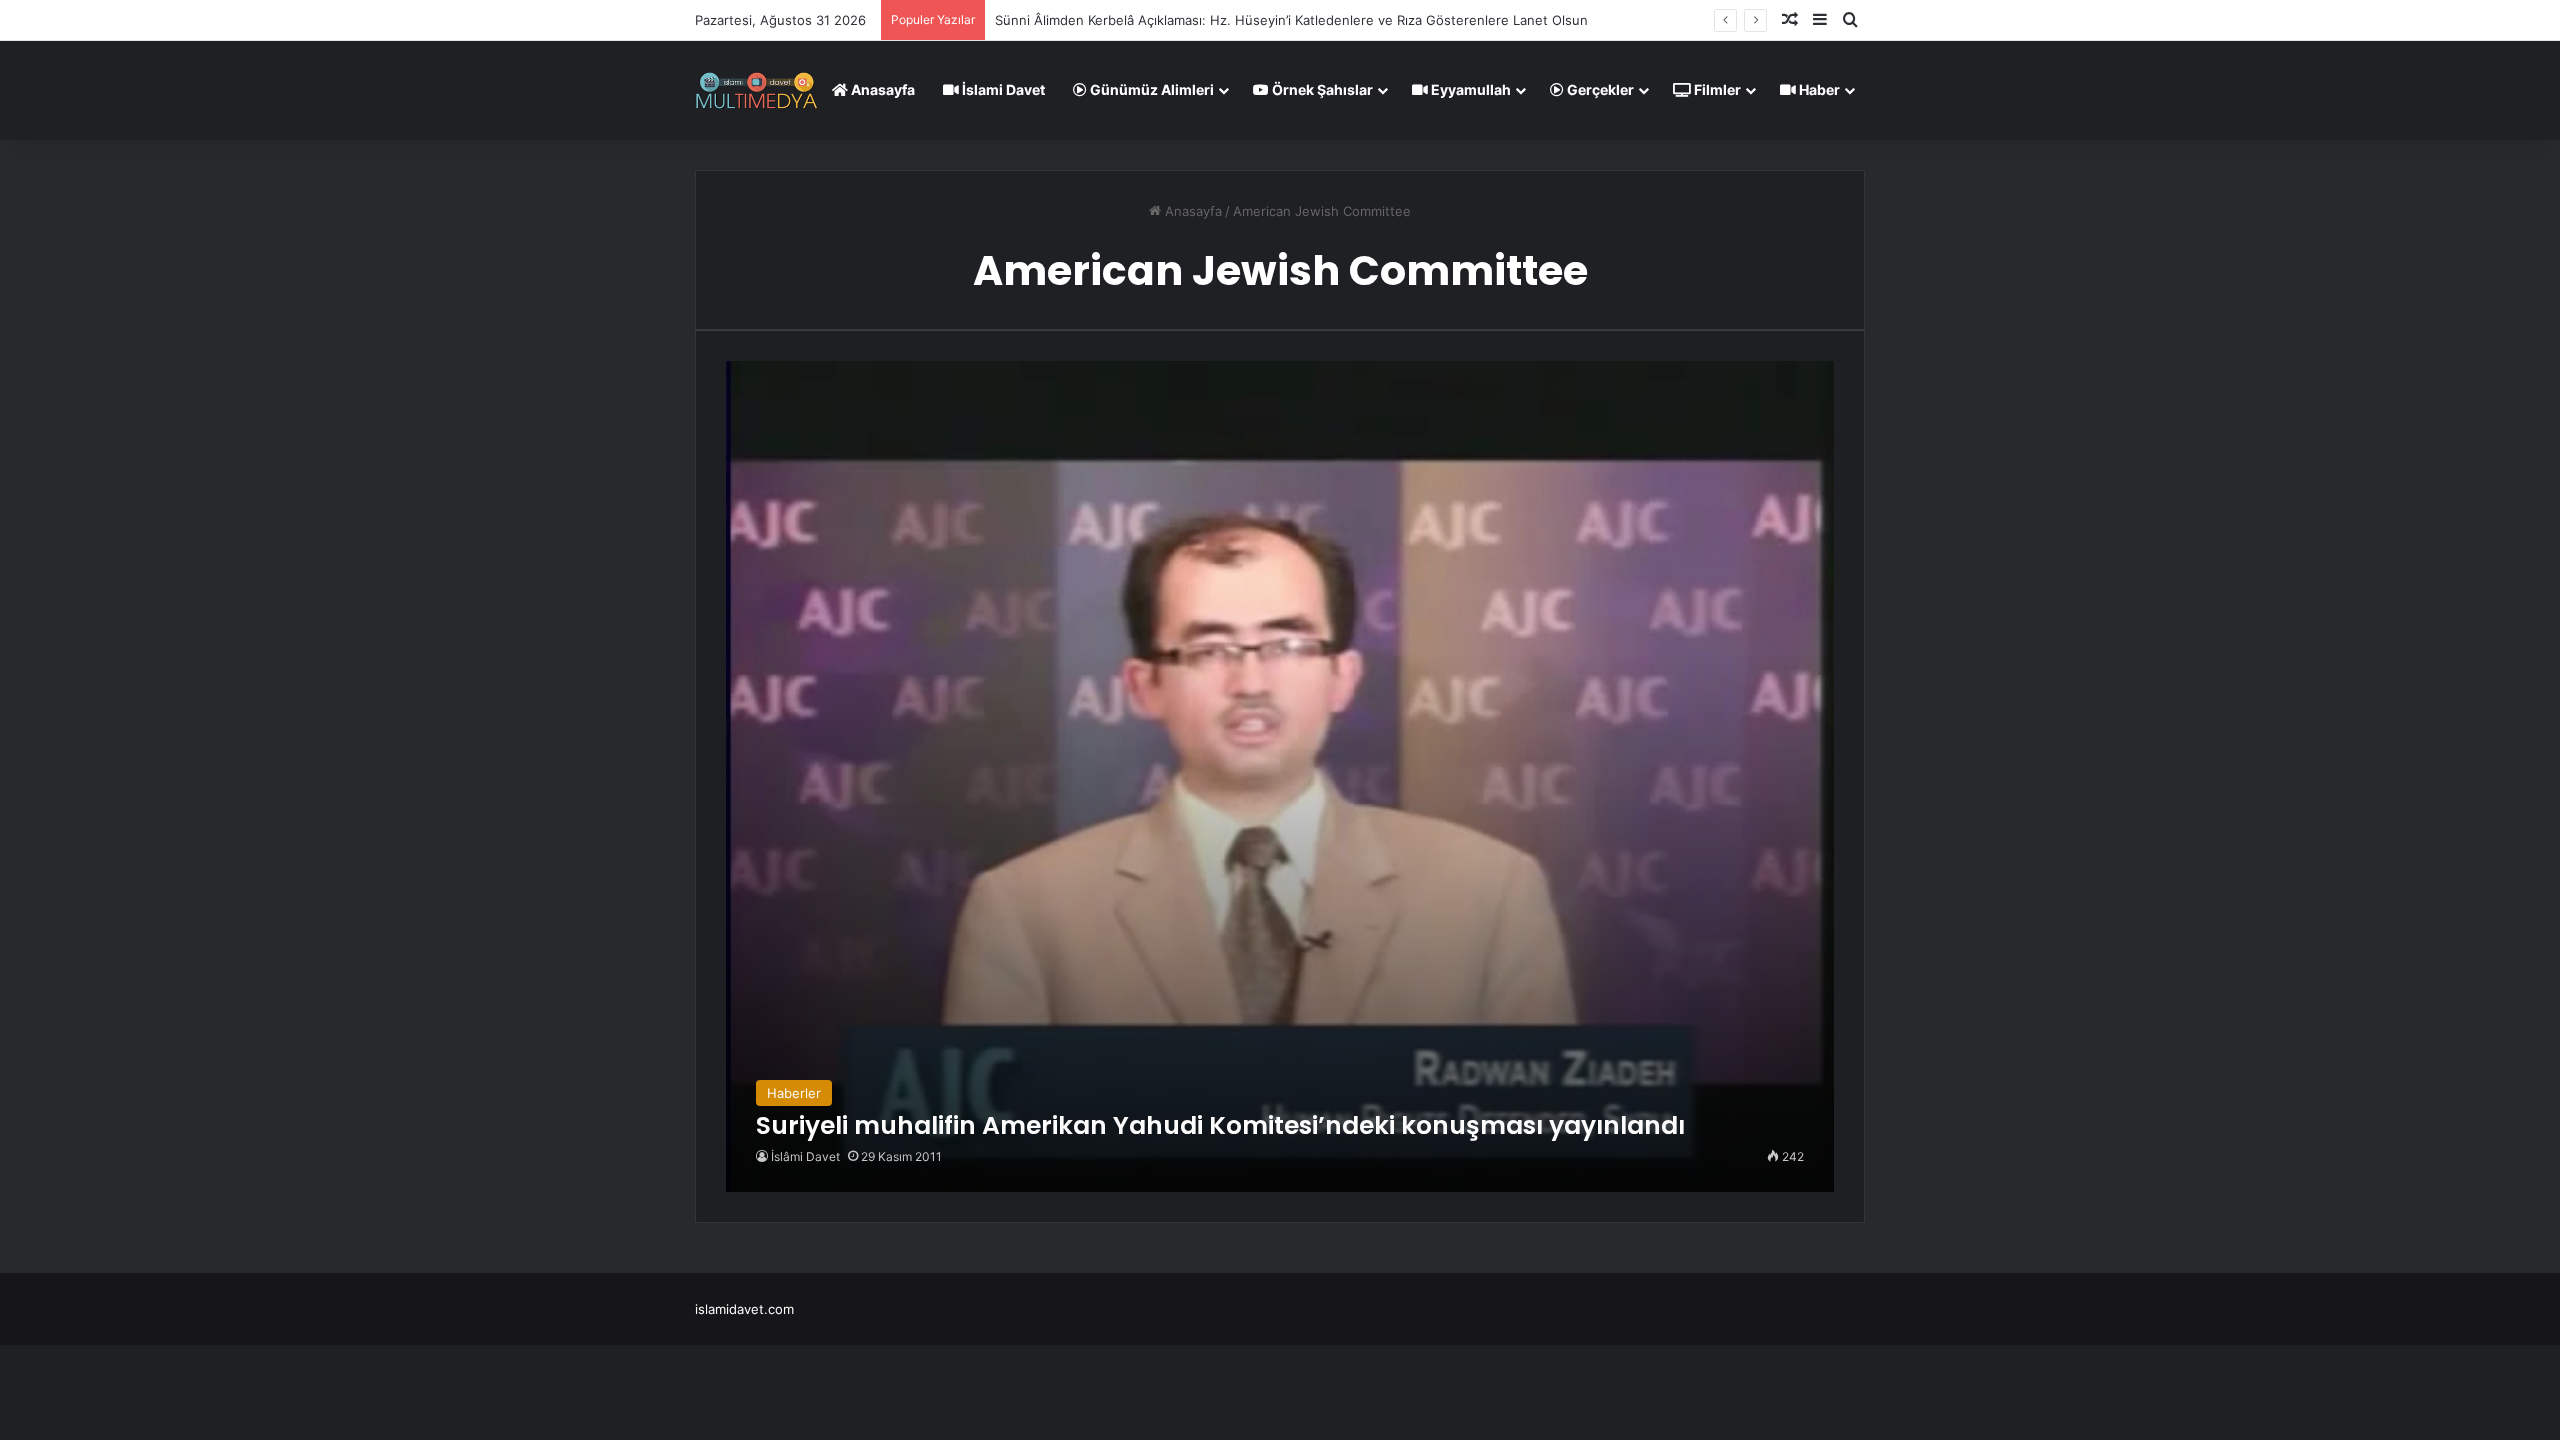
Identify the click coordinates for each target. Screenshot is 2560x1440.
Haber (1818, 89)
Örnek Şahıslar (1321, 89)
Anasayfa (881, 89)
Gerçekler (1599, 89)
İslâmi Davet (805, 1156)
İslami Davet (1002, 89)
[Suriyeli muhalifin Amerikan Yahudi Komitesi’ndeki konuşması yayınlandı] (1279, 776)
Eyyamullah (1469, 89)
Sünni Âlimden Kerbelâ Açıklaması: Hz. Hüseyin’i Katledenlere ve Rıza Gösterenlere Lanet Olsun (1291, 20)
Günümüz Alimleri (1150, 89)
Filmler (1716, 89)
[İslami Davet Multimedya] (756, 90)
